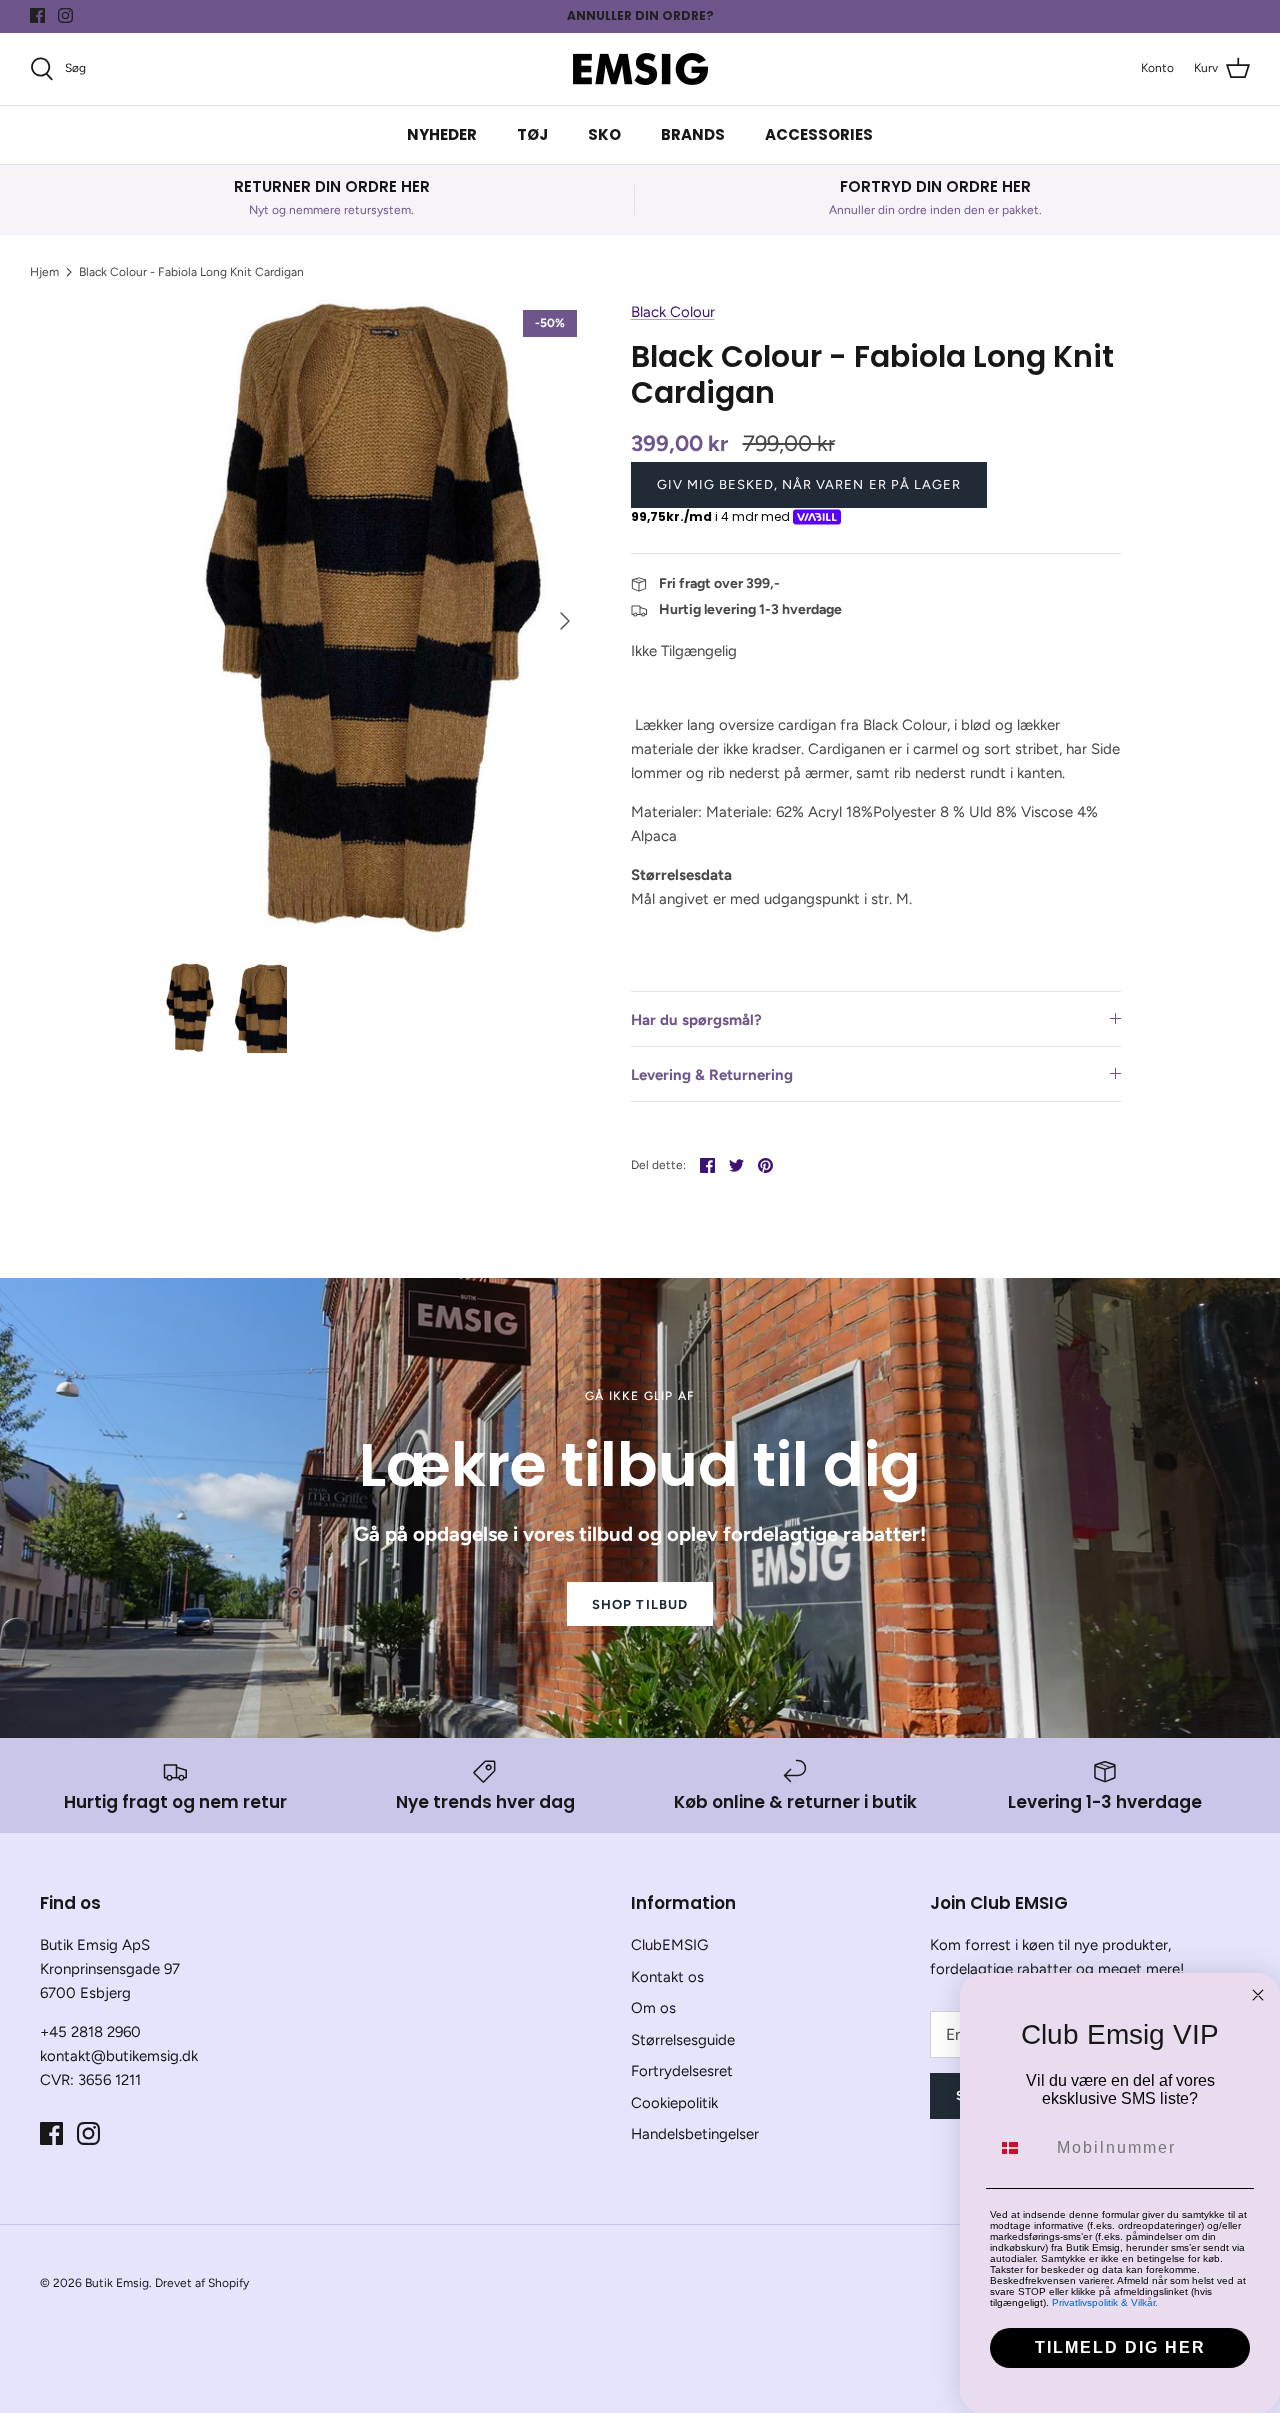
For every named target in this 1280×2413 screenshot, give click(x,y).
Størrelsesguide (683, 2040)
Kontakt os (667, 1977)
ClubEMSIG (669, 1945)
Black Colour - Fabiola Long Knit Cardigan (191, 272)
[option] (373, 620)
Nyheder (442, 134)
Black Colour (673, 312)
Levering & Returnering (712, 1075)
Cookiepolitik (674, 2103)
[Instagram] (65, 15)
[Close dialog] (1258, 1995)
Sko (604, 134)
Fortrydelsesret (682, 2071)
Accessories (819, 134)
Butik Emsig (117, 2283)
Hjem (44, 272)
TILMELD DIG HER (1120, 2347)
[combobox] (1019, 2148)
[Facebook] (37, 15)
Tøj (532, 134)
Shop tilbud (639, 1604)
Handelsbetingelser (695, 2134)
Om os (653, 2008)
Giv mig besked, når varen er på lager (809, 484)
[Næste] (565, 621)
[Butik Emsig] (640, 69)
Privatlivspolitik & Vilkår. (1105, 2302)
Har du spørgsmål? (696, 1020)
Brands (693, 134)
